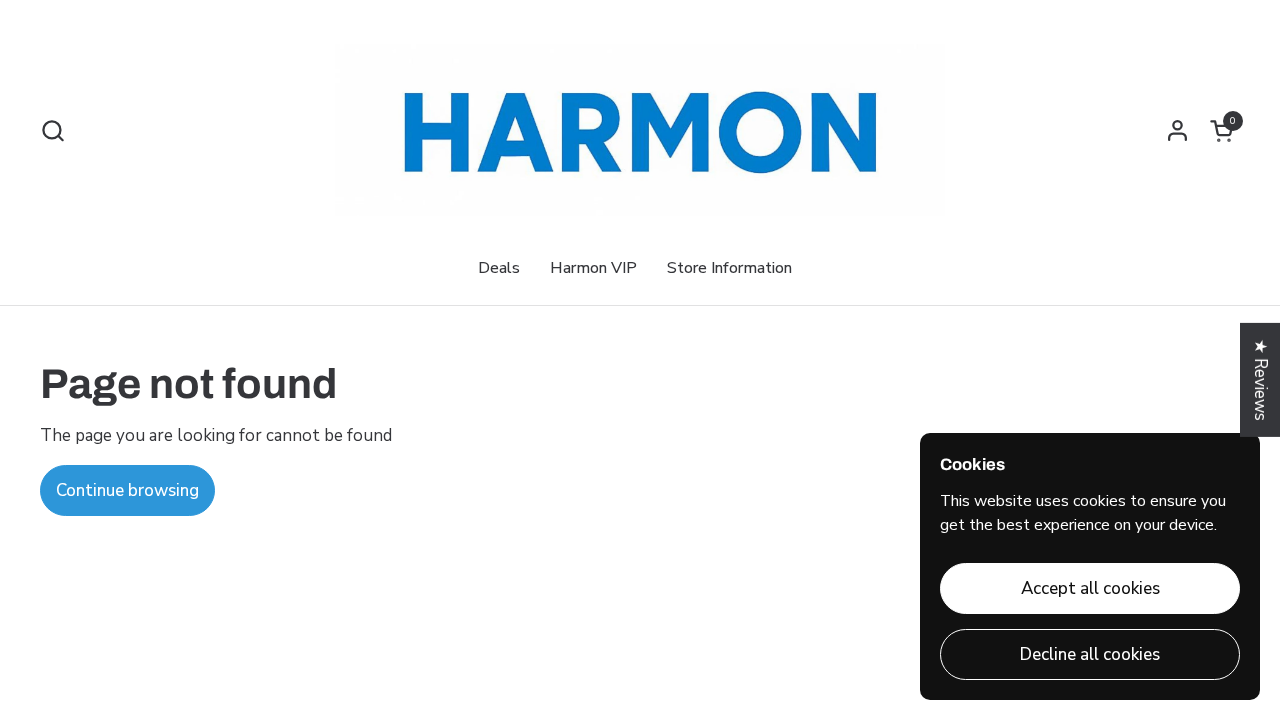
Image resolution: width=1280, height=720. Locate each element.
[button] (52, 130)
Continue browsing (127, 490)
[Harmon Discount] (640, 130)
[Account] (1177, 130)
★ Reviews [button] (1260, 380)
